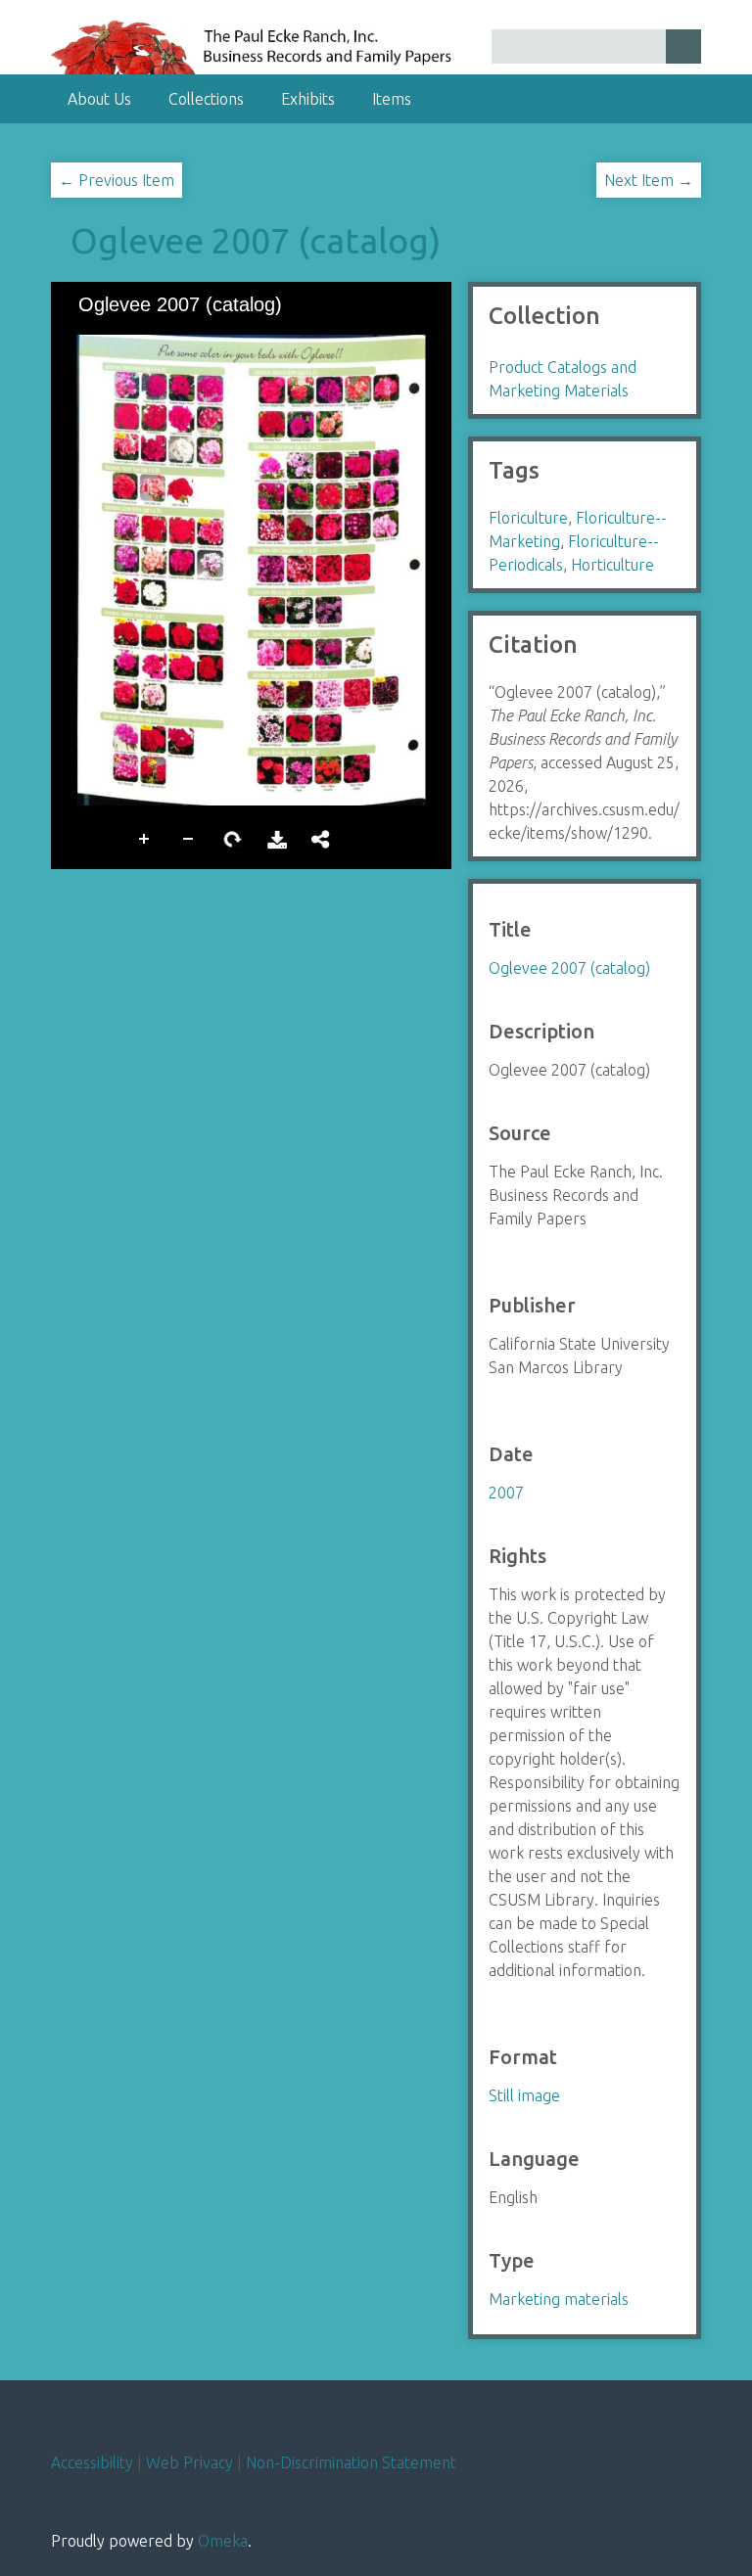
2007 (506, 1493)
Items (392, 99)
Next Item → (649, 180)
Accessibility (92, 2462)
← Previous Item (117, 180)
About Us (99, 99)
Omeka (223, 2541)
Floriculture (528, 518)
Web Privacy (189, 2462)
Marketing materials (559, 2299)
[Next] (420, 570)
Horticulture (612, 565)
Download (277, 837)
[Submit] (683, 46)
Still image (524, 2095)
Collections (206, 99)
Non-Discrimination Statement (351, 2462)
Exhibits (308, 99)
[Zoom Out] (117, 336)
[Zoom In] (83, 336)
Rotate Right (233, 837)
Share (321, 837)
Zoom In (145, 837)
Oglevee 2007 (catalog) (256, 240)
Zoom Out (189, 837)
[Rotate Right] (150, 336)
